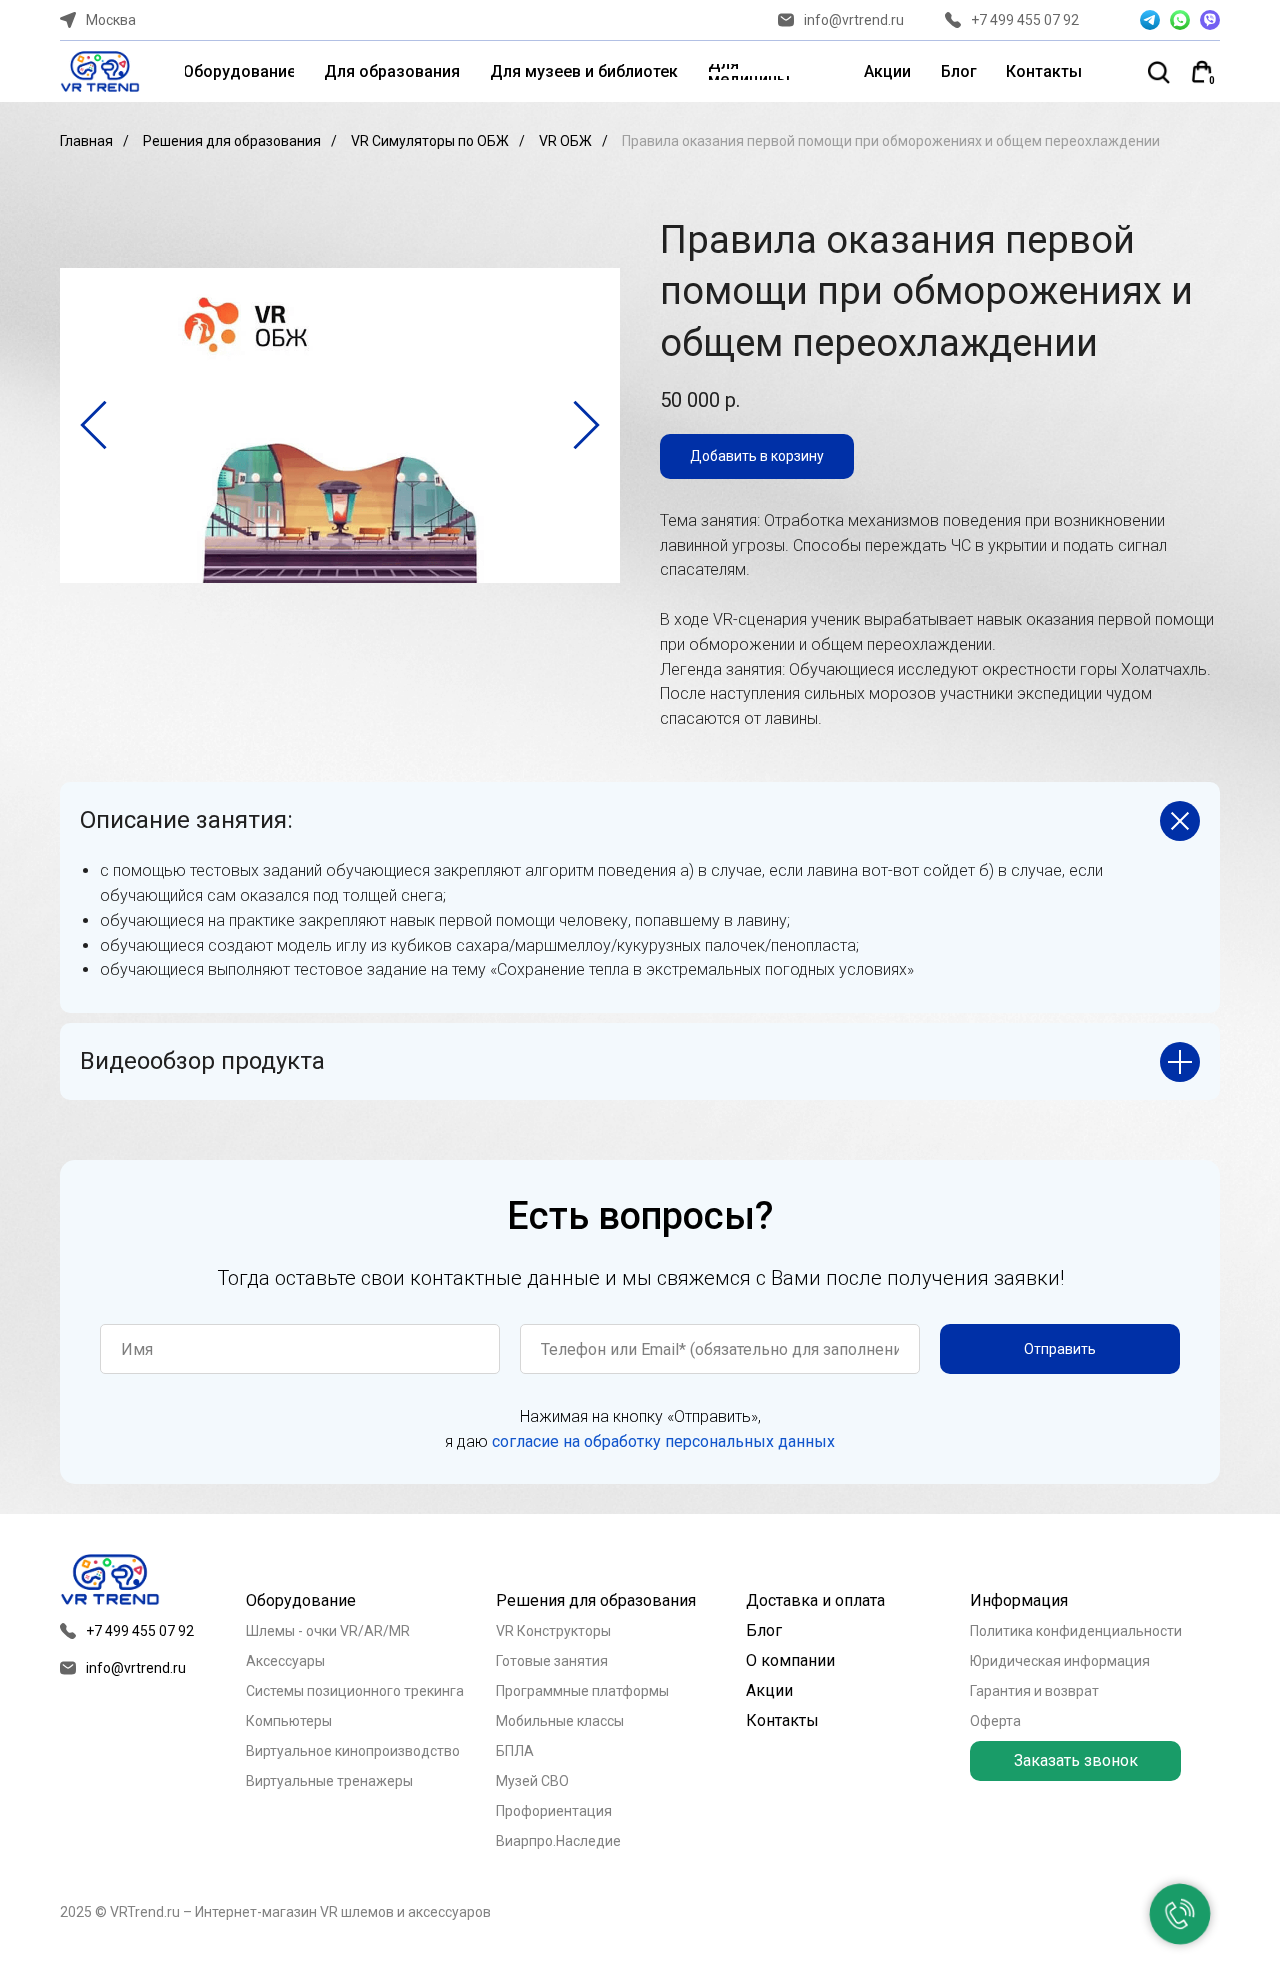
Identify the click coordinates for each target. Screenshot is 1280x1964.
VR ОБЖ (565, 141)
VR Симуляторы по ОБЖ (430, 141)
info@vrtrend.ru (854, 20)
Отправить (1060, 1349)
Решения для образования (232, 141)
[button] (1075, 1761)
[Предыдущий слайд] (93, 424)
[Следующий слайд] (586, 424)
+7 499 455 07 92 (1025, 20)
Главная (86, 141)
